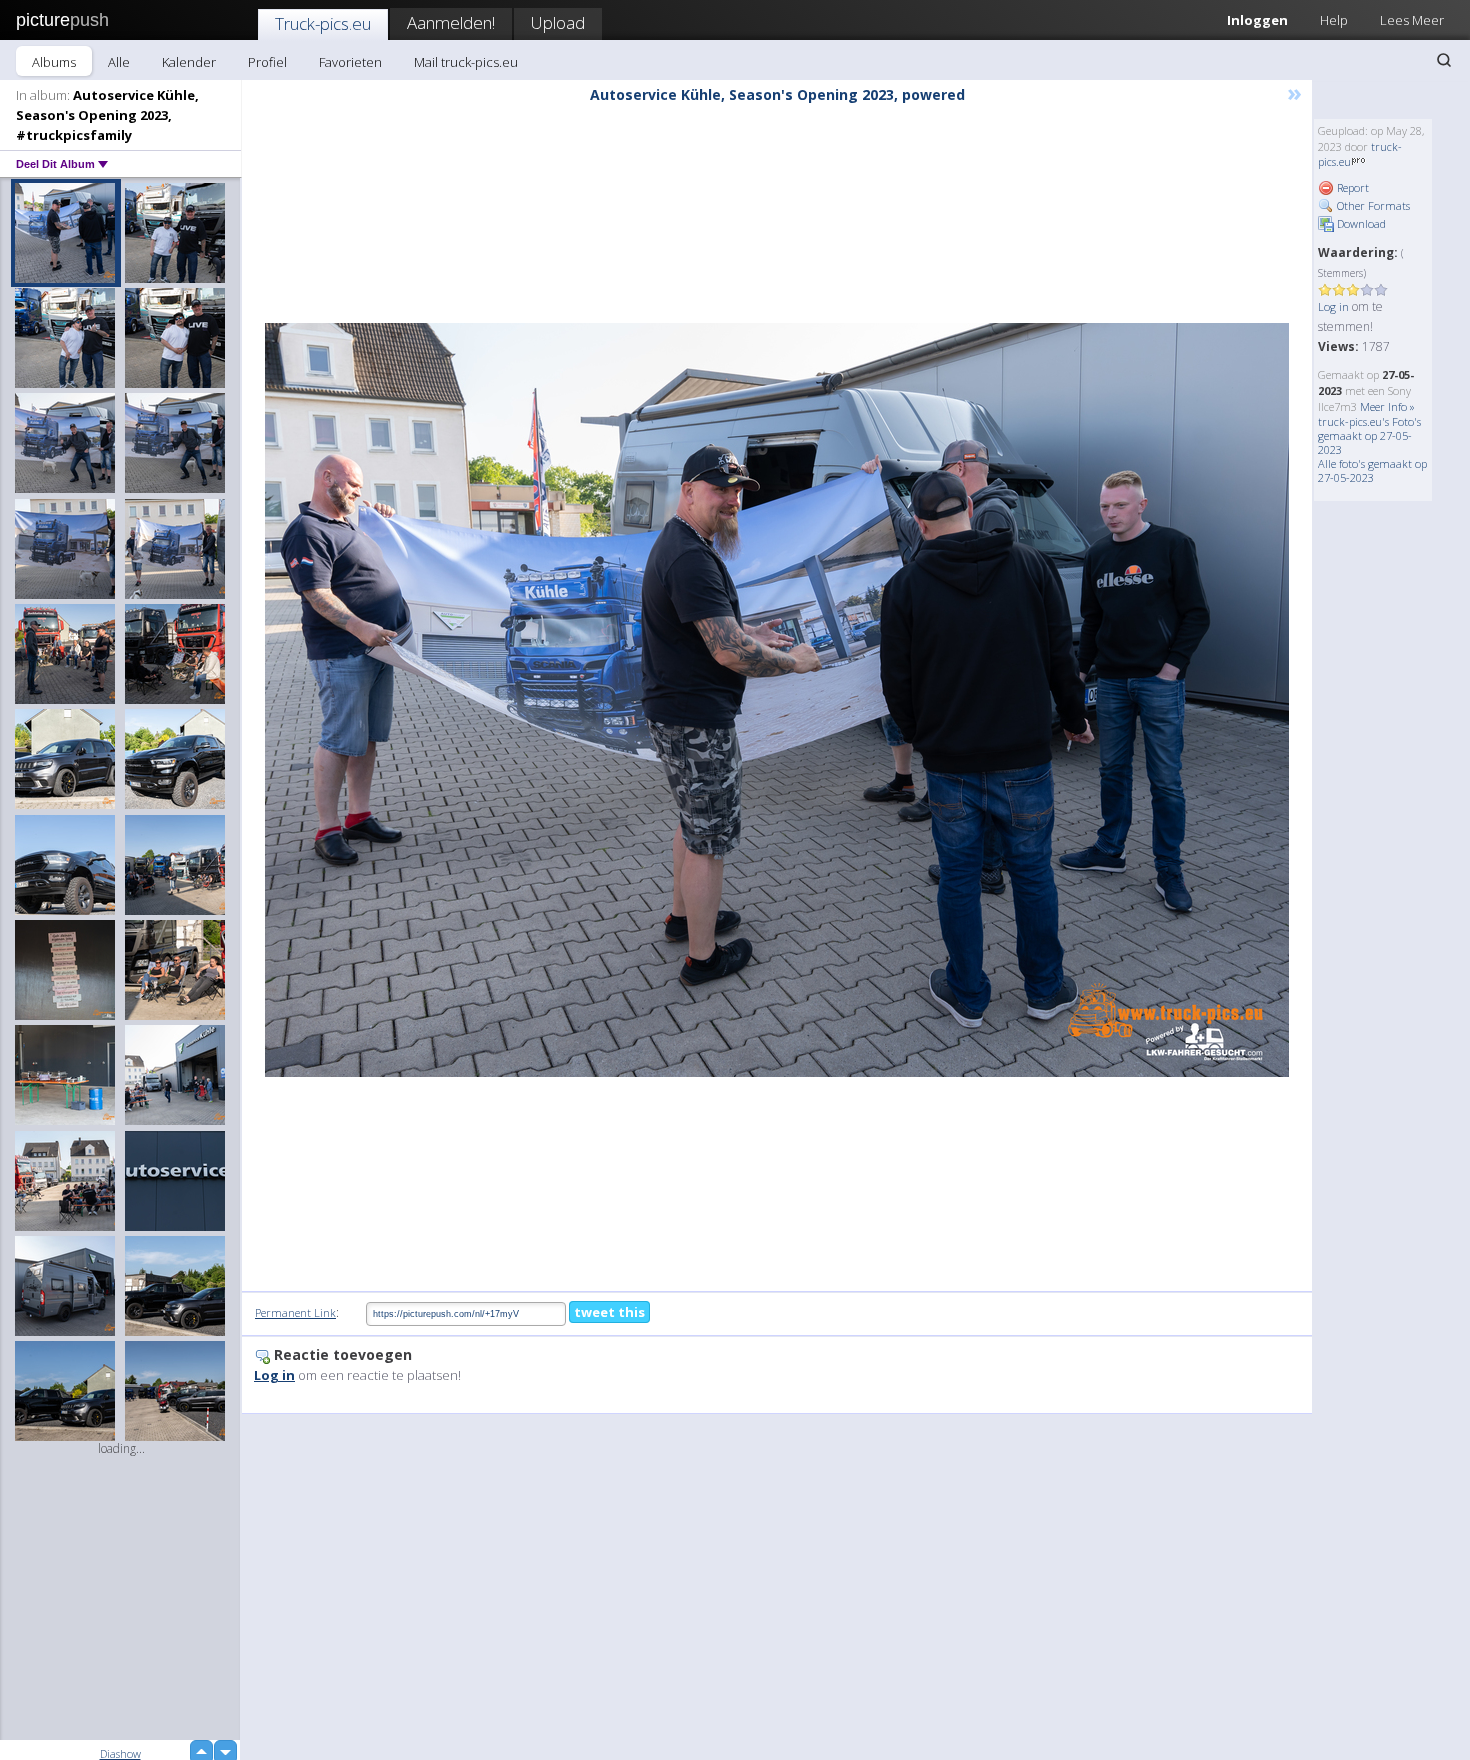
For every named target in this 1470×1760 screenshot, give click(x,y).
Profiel (267, 62)
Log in (1333, 306)
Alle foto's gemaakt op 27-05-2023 (1372, 470)
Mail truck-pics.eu (466, 62)
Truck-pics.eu (323, 23)
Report (1351, 187)
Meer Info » (1387, 406)
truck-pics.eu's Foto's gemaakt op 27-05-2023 (1369, 435)
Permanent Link (295, 1312)
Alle (119, 62)
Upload (558, 22)
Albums (54, 62)
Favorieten (350, 62)
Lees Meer (1412, 20)
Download (1360, 223)
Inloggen (1257, 20)
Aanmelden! (451, 22)
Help (1334, 20)
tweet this (609, 1312)
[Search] (1444, 60)
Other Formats (1372, 205)
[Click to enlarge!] (777, 700)
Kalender (189, 62)
